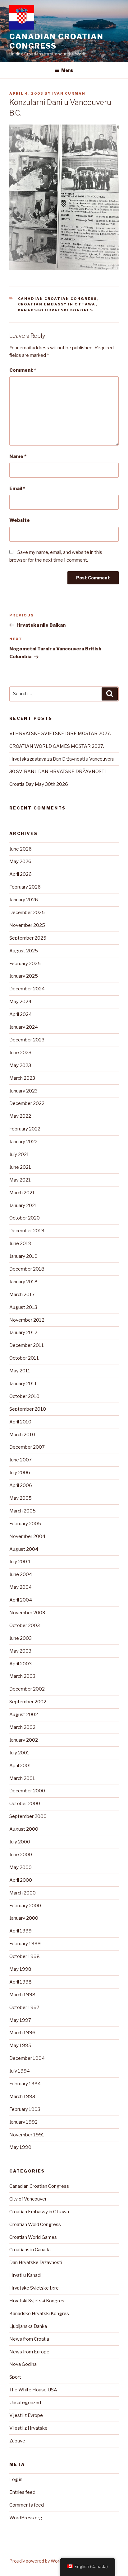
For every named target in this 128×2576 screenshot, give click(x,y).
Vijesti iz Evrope (26, 2415)
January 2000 (24, 1918)
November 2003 (27, 1613)
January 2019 (23, 1256)
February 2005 (25, 1524)
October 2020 (25, 1218)
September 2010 (28, 1409)
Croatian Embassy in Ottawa (57, 304)
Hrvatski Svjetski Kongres (37, 2301)
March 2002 (22, 1727)
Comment (23, 370)
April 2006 (21, 1485)
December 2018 (27, 1269)
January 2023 (23, 1091)
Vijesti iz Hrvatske (28, 2428)
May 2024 (20, 1002)
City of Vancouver (28, 2199)
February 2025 (25, 964)
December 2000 (27, 1791)
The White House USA (33, 2390)
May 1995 (20, 2045)
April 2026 (21, 874)
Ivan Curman (69, 93)
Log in (16, 2479)
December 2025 (27, 913)
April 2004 (21, 1600)
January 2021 (23, 1205)
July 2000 (20, 1842)
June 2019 (20, 1243)
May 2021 (20, 1180)
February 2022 (25, 1129)
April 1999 (21, 1931)
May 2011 (20, 1371)
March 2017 (22, 1295)
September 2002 (28, 1702)
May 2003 (20, 1651)
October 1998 (25, 1956)
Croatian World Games (33, 2237)
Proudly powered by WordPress (42, 2561)
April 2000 (21, 1880)
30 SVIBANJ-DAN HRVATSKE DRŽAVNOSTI (58, 771)
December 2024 (27, 989)
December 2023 (27, 1040)
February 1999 (25, 1944)
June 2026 (21, 849)
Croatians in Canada (30, 2250)
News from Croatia (29, 2339)
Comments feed (27, 2505)
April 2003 (21, 1664)
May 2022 (20, 1116)
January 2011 (23, 1384)
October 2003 (25, 1625)
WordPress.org (26, 2518)
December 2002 (27, 1689)
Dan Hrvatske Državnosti (36, 2262)
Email (17, 488)
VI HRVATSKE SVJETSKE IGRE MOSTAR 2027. (60, 734)
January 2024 (24, 1027)
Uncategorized (25, 2403)
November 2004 (27, 1536)
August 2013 (23, 1307)
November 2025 (27, 925)
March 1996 (22, 2033)
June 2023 (20, 1053)
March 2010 (22, 1435)
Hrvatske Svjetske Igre (34, 2288)
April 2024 (21, 1014)
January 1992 (23, 2122)
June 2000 (21, 1855)
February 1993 (25, 2109)
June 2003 (21, 1638)
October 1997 (24, 2007)
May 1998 (20, 1969)
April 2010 (20, 1422)
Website (20, 520)
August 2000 (24, 1829)
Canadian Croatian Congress (56, 41)
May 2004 (21, 1587)
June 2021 (20, 1167)
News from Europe (29, 2352)
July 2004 (20, 1562)
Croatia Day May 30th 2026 (39, 784)
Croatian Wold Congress (35, 2225)
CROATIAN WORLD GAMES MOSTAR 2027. (57, 746)
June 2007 (21, 1460)
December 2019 (27, 1231)
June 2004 (21, 1574)
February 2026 (25, 887)
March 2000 (23, 1893)
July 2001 (19, 1753)
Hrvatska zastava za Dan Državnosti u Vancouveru (62, 759)
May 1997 (20, 2020)
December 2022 (27, 1103)
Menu (67, 70)
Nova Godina (23, 2364)
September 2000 (28, 1816)
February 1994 (25, 2084)
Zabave (17, 2441)
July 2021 (19, 1154)
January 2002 (24, 1740)
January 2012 (23, 1333)
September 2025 (28, 938)
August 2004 (24, 1549)
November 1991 (27, 2135)
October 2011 (24, 1358)
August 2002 (24, 1715)
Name (18, 456)
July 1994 (20, 2071)
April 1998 (21, 1982)
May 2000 (21, 1867)
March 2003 (22, 1676)
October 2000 (25, 1804)
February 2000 (25, 1906)
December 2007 (27, 1447)
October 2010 (24, 1396)
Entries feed (22, 2492)
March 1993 (22, 2097)
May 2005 (21, 1498)
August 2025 (24, 951)
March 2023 (22, 1078)
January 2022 (23, 1142)
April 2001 (20, 1766)
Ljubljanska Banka (28, 2326)
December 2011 (27, 1345)
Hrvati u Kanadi (25, 2275)
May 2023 (20, 1065)
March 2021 (22, 1193)
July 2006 (20, 1473)
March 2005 (23, 1511)
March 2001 (22, 1778)
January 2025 (24, 976)
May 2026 (20, 861)
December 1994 (27, 2058)
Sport (15, 2377)
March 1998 (22, 1995)
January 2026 (24, 900)
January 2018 (23, 1282)
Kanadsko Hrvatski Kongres (56, 310)
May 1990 (20, 2147)
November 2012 (27, 1320)
